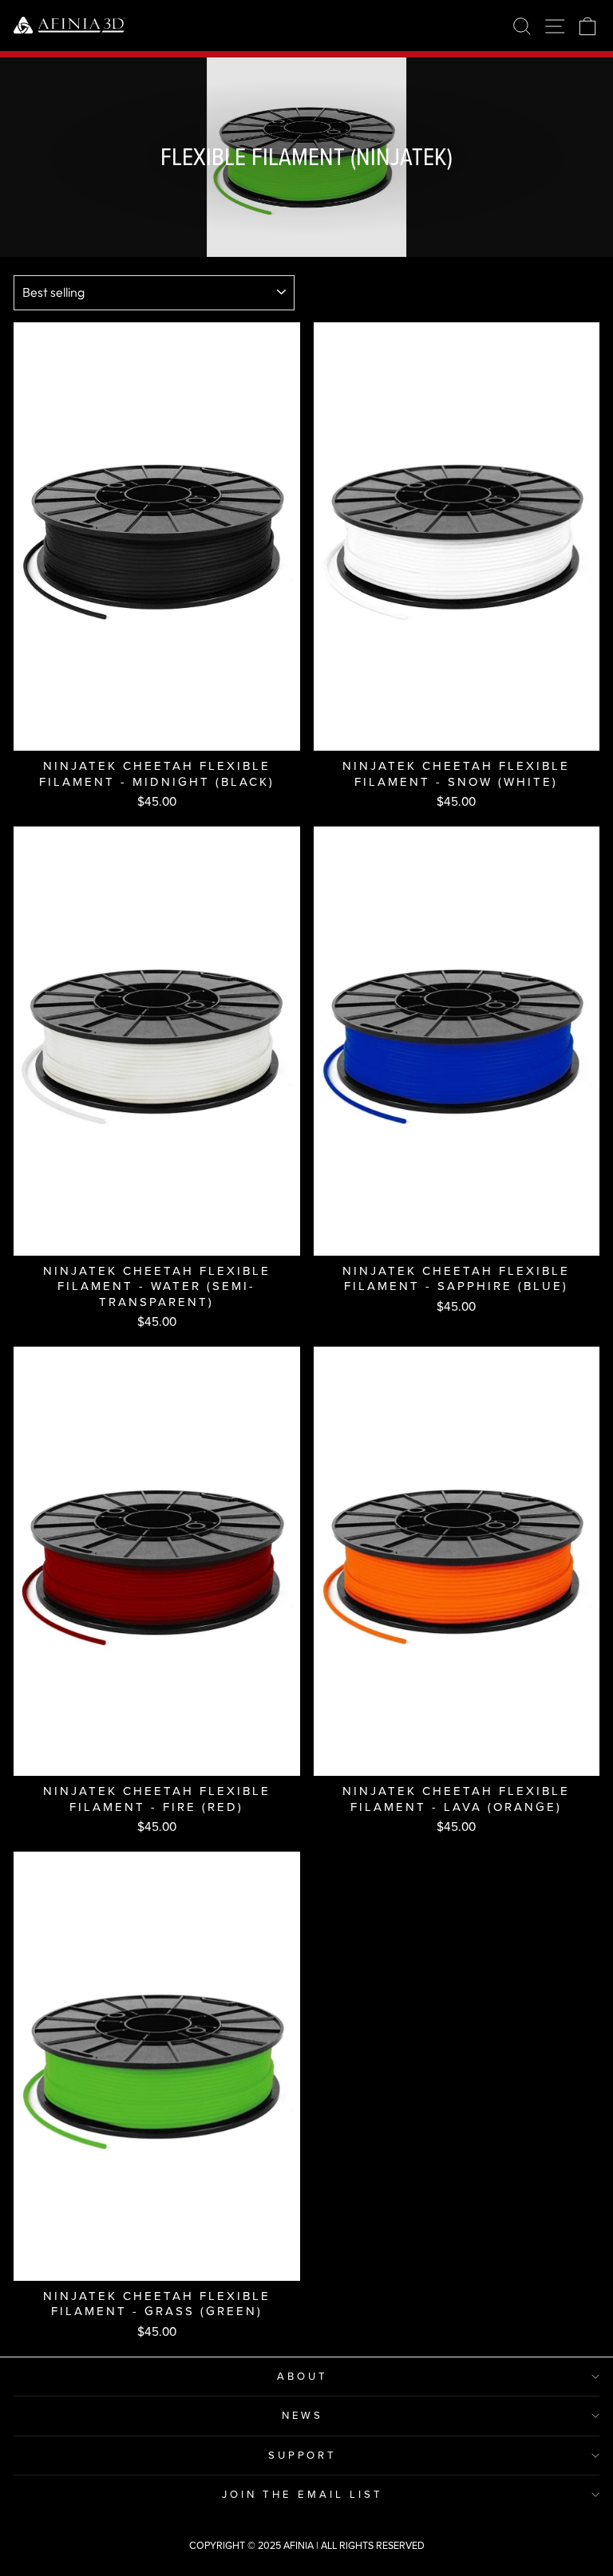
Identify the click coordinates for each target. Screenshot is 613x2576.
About (303, 2376)
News (303, 2415)
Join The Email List (303, 2494)
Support (303, 2455)
